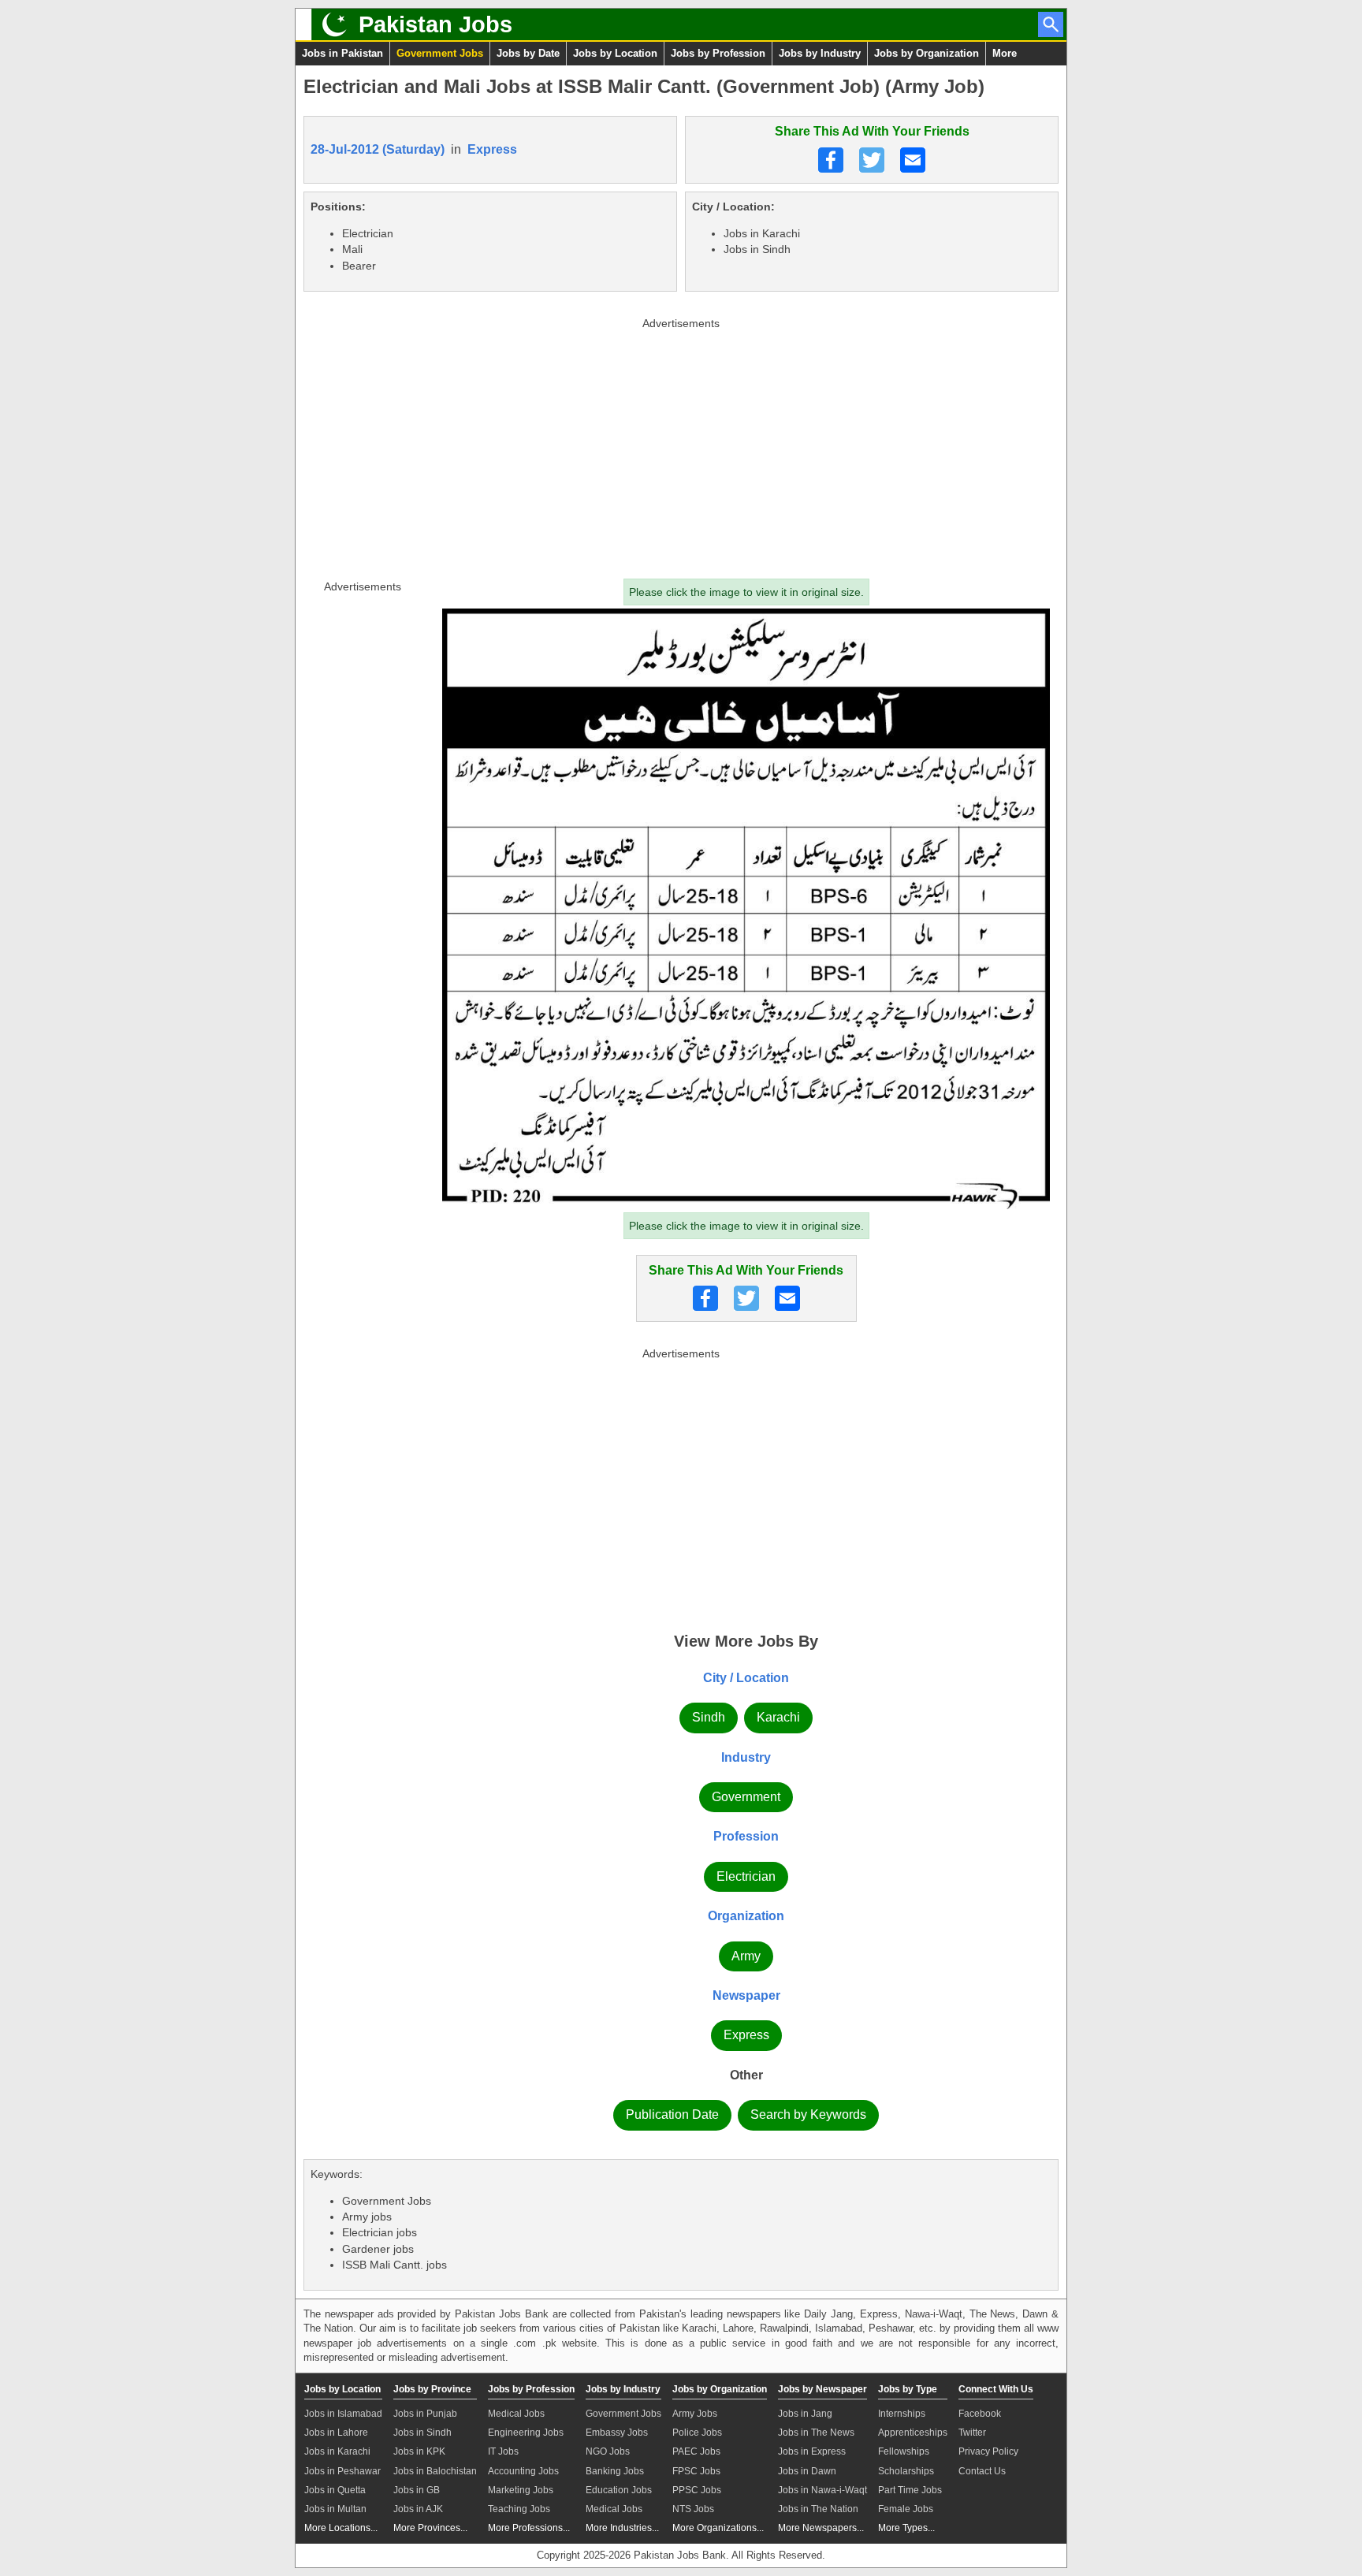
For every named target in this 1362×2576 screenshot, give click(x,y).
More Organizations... (718, 2528)
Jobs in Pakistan (342, 53)
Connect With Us (996, 2389)
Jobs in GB (417, 2490)
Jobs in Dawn (807, 2471)
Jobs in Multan (335, 2509)
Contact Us (982, 2471)
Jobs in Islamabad (343, 2414)
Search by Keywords (808, 2114)
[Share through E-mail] (913, 160)
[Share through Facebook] (831, 160)
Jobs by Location (615, 53)
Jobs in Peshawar (342, 2471)
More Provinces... (430, 2528)
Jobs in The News (816, 2433)
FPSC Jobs (696, 2471)
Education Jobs (619, 2490)
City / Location (746, 1678)
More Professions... (529, 2528)
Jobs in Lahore (336, 2433)
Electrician (746, 1876)
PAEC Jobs (696, 2451)
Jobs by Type (908, 2389)
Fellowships (904, 2451)
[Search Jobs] (1051, 24)
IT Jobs (503, 2451)
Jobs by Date (528, 53)
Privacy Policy (988, 2451)
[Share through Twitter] (872, 160)
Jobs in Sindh (422, 2433)
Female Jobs (906, 2509)
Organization (746, 1916)
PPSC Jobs (697, 2490)
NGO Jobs (608, 2451)
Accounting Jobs (523, 2471)
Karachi (778, 1717)
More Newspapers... (821, 2528)
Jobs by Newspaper (822, 2389)
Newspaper (746, 1995)
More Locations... (341, 2528)
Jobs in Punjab (425, 2414)
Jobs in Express (812, 2451)
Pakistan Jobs (435, 24)
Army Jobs (695, 2414)
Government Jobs (440, 53)
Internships (902, 2414)
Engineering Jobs (526, 2433)
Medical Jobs (516, 2414)
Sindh (709, 1717)
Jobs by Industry (820, 53)
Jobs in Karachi (337, 2451)
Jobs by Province (432, 2389)
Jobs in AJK (418, 2509)
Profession (746, 1836)
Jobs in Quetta (335, 2490)
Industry (746, 1757)
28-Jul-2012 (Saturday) (378, 149)
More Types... (906, 2528)
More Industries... (622, 2528)
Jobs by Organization (927, 53)
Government (746, 1797)
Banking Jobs (615, 2471)
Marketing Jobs (521, 2490)
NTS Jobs (693, 2509)
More (1005, 53)
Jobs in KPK (419, 2451)
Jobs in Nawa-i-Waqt (822, 2490)
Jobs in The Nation (818, 2509)
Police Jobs (697, 2433)
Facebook (980, 2414)
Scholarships (906, 2471)
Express (492, 149)
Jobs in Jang (805, 2414)
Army (746, 1956)
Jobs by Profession (718, 53)
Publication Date (672, 2114)
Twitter (972, 2433)
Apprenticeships (913, 2433)
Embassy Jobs (617, 2433)
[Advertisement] (681, 445)
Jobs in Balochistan (435, 2471)
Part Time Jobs (910, 2490)
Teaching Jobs (519, 2509)
